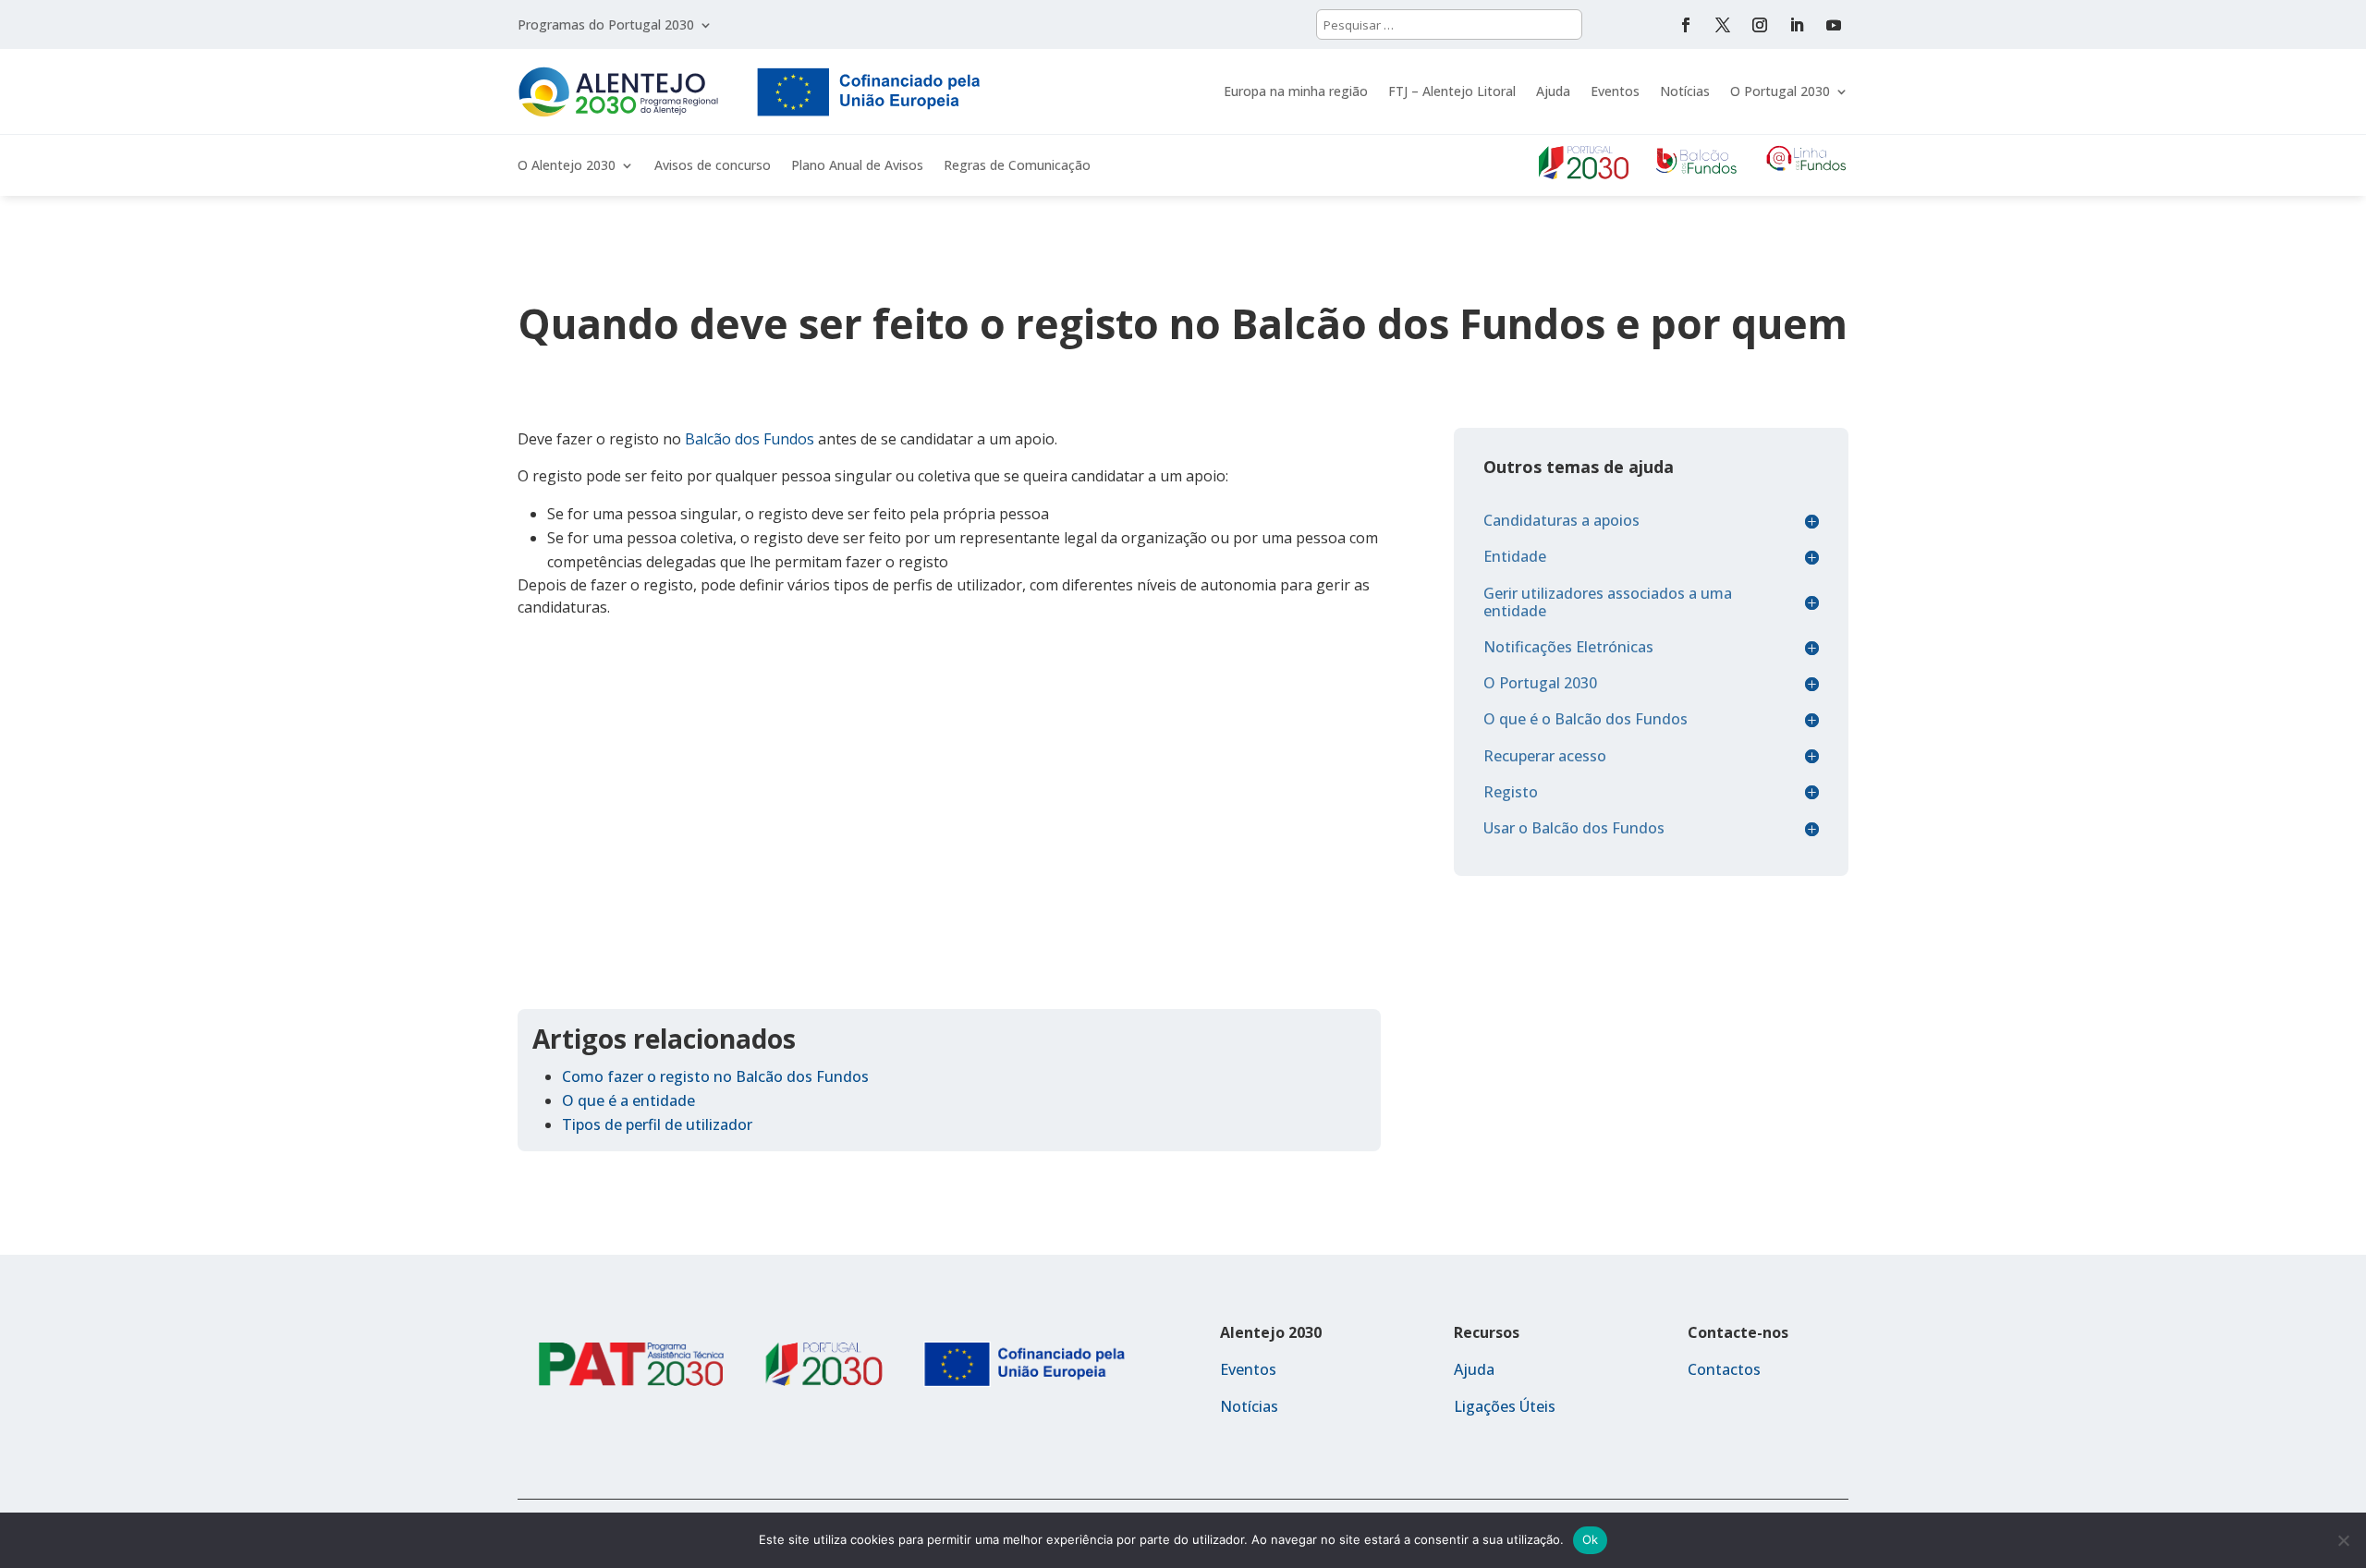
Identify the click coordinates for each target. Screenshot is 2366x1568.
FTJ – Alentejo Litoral (1452, 91)
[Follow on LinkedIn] (1797, 25)
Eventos (1615, 91)
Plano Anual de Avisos (857, 166)
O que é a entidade (628, 1100)
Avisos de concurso (713, 166)
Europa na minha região (1296, 91)
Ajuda (1553, 91)
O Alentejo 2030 (567, 166)
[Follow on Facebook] (1686, 25)
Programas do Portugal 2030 (606, 26)
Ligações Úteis (1505, 1406)
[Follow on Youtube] (1834, 25)
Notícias (1685, 91)
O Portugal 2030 (1780, 91)
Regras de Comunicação (1017, 166)
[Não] (2343, 1540)
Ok (1591, 1539)
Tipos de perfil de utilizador (657, 1124)
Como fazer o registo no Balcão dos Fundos (715, 1076)
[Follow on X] (1723, 25)
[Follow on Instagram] (1760, 25)
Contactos (1724, 1369)
